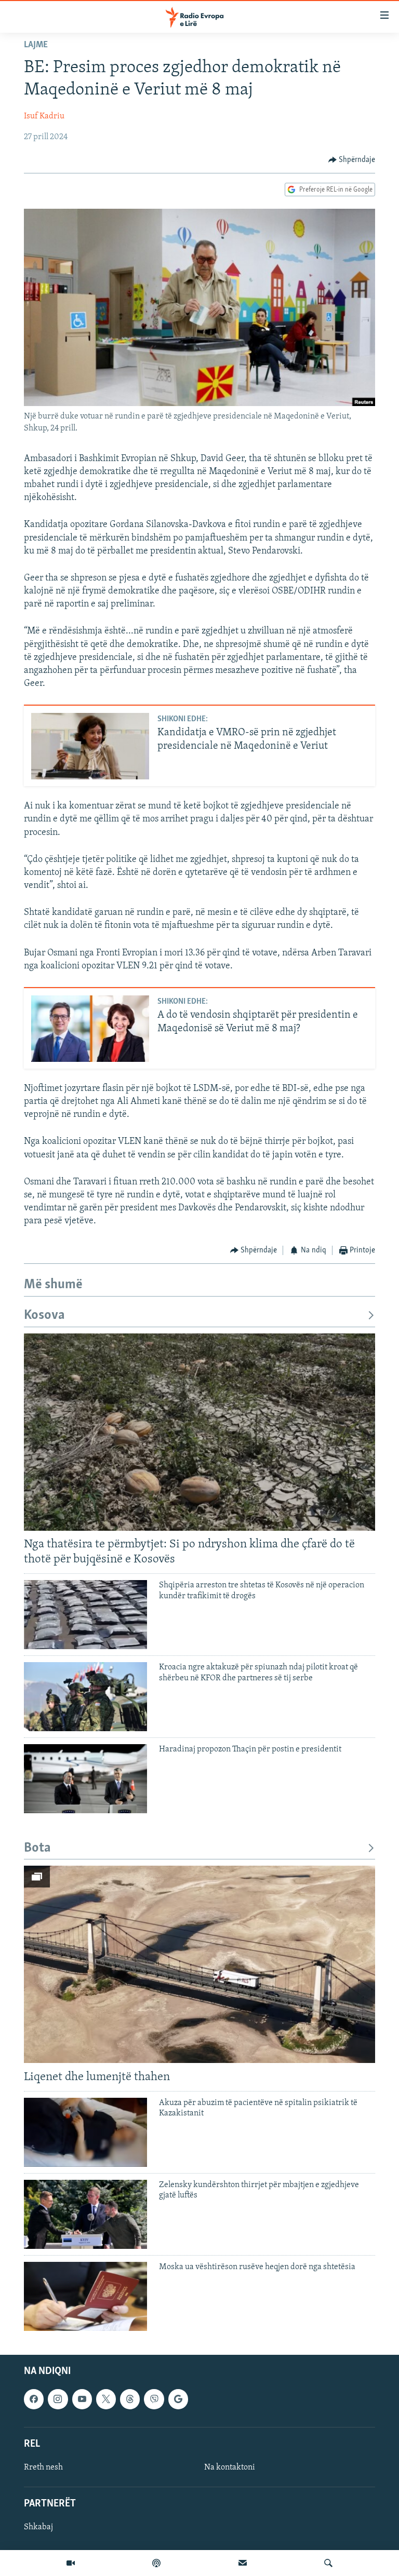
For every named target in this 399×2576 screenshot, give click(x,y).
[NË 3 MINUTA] (243, 2563)
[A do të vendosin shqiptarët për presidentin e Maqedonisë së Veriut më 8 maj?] (90, 1029)
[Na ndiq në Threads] (130, 2399)
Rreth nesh (43, 2467)
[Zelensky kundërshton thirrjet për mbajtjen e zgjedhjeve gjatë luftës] (85, 2214)
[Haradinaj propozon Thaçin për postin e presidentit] (85, 1779)
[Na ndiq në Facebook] (34, 2399)
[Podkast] (156, 2563)
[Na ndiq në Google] (178, 2399)
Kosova (44, 1316)
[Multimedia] (71, 2563)
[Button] (352, 160)
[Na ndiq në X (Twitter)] (106, 2399)
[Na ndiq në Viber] (154, 2399)
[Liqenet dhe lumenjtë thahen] (199, 1964)
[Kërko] (328, 2563)
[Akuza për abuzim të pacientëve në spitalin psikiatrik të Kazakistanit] (85, 2132)
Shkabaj (38, 2527)
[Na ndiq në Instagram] (58, 2399)
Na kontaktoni (230, 2467)
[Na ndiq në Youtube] (82, 2399)
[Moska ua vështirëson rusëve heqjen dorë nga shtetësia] (85, 2296)
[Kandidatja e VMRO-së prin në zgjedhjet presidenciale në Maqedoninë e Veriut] (90, 746)
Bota (37, 1848)
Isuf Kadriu (44, 116)
